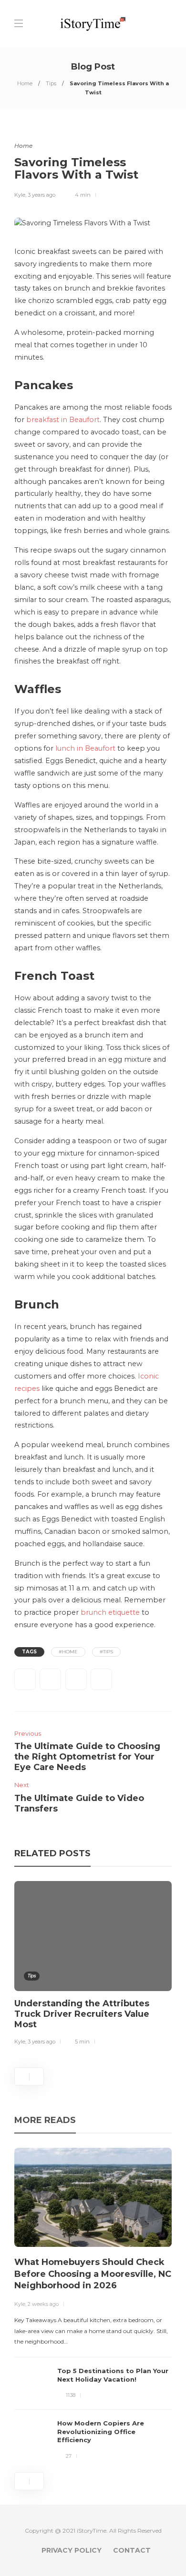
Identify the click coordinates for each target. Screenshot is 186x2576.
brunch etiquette (110, 1612)
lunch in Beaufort (85, 748)
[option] (93, 1965)
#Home (68, 1652)
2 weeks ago (43, 2304)
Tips (51, 83)
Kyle (20, 195)
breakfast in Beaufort (63, 420)
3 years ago (41, 195)
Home (25, 83)
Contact (132, 2550)
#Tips (106, 1652)
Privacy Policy (72, 2550)
